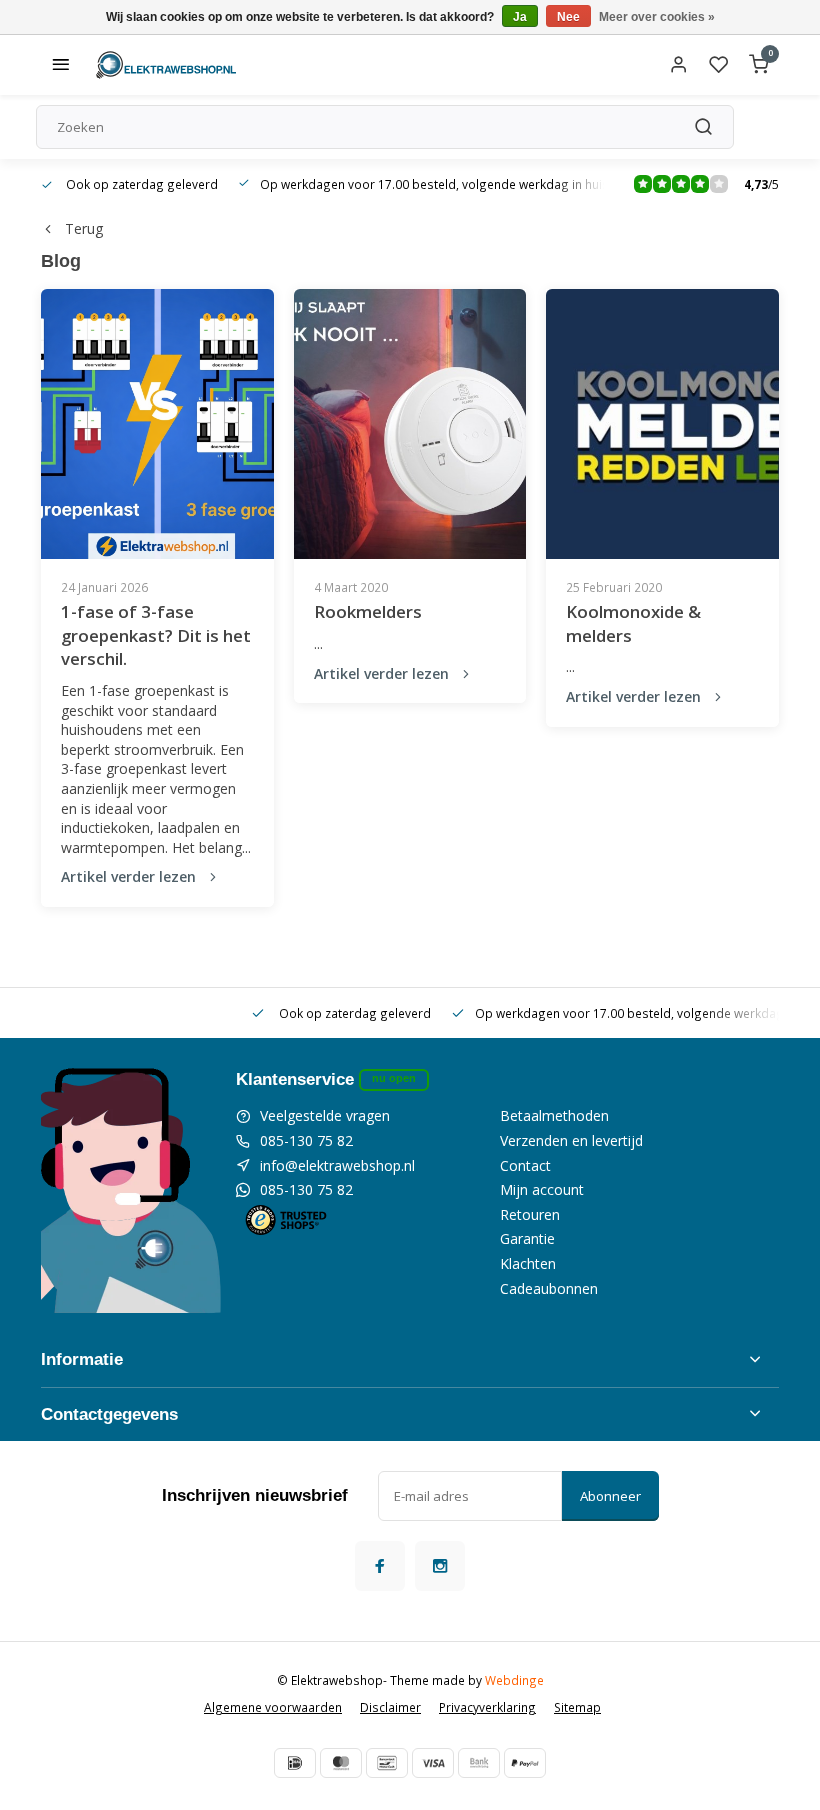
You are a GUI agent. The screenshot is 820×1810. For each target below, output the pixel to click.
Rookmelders (368, 611)
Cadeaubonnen (549, 1288)
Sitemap (577, 1707)
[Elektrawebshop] (166, 65)
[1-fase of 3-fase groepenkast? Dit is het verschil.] (157, 424)
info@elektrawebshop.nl (337, 1165)
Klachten (528, 1263)
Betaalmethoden (554, 1115)
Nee (568, 17)
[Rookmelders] (410, 424)
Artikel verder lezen (128, 876)
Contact (525, 1165)
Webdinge (514, 1680)
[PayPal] (525, 1763)
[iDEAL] (295, 1763)
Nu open (394, 1078)
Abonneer (610, 1496)
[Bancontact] (387, 1763)
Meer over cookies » (657, 17)
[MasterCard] (341, 1763)
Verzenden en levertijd (571, 1140)
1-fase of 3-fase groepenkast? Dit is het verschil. (156, 635)
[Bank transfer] (479, 1763)
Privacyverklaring (487, 1707)
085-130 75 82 (306, 1140)
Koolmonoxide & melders (633, 623)
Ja (520, 17)
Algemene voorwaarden (273, 1707)
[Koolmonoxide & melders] (662, 424)
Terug (84, 228)
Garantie (527, 1238)
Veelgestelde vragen (325, 1115)
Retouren (530, 1214)
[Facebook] (380, 1566)
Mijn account (542, 1189)
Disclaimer (390, 1707)
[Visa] (433, 1763)
